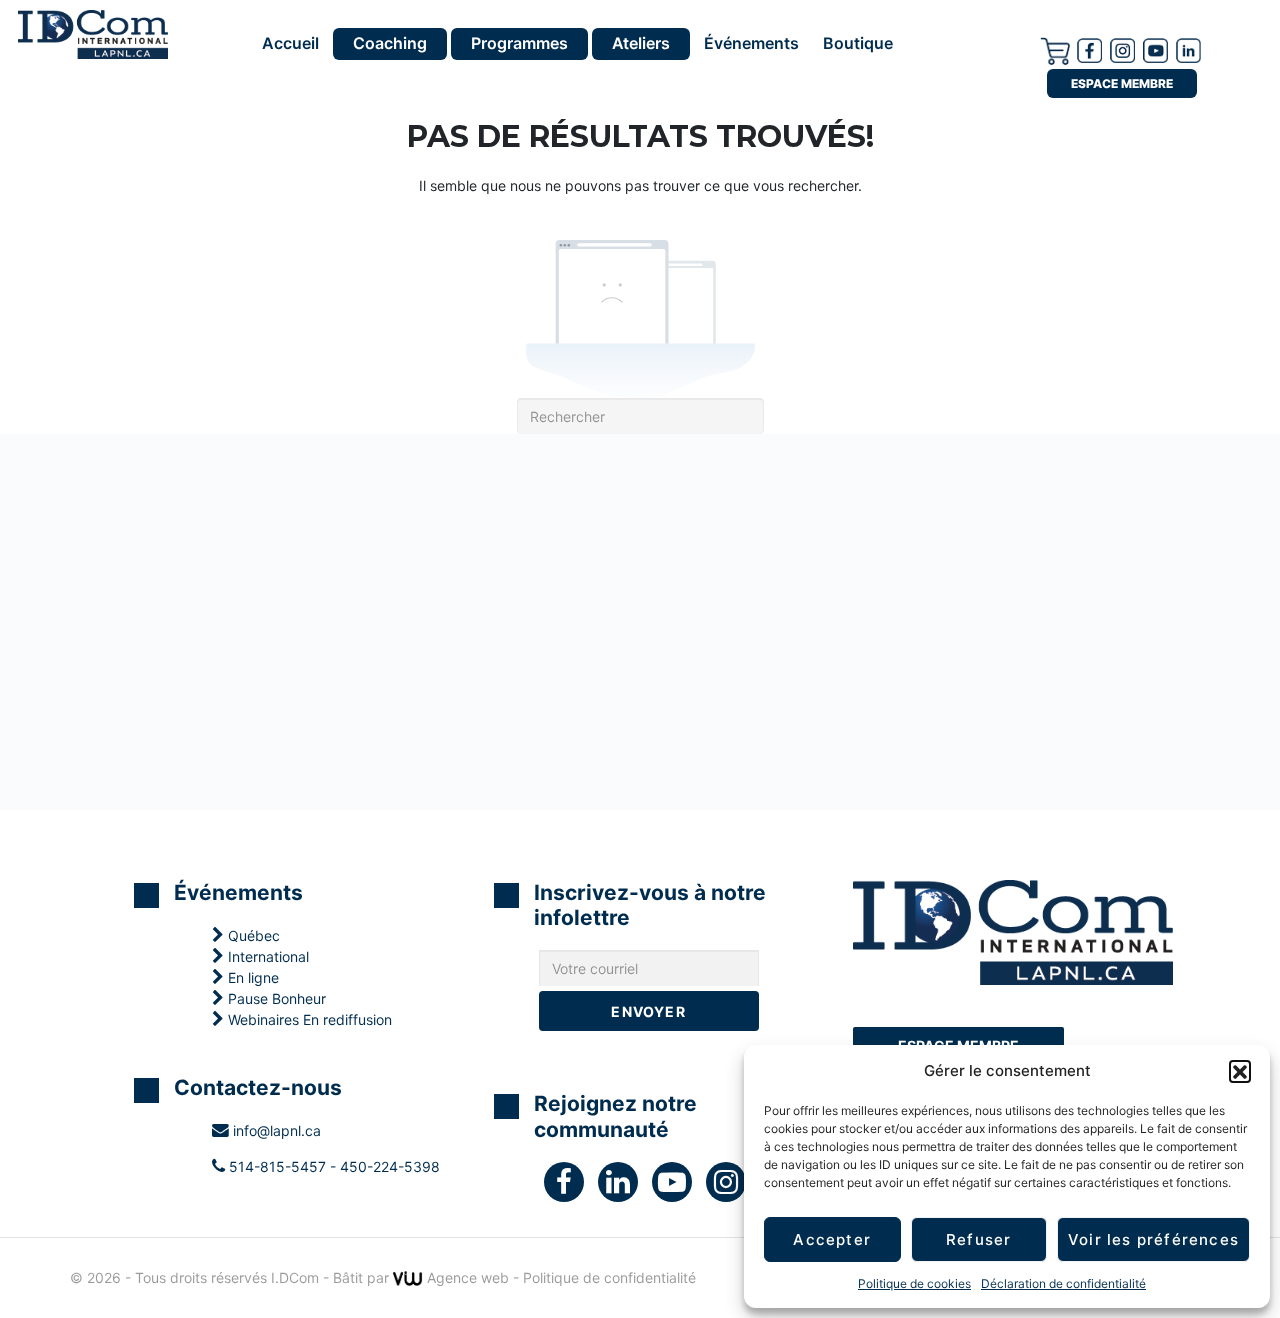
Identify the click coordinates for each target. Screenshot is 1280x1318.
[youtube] (1155, 49)
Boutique (858, 44)
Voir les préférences (1153, 1239)
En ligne (251, 977)
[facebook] (1089, 49)
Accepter (832, 1239)
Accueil (290, 44)
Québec (252, 935)
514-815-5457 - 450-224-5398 (332, 1166)
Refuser (978, 1239)
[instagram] (1122, 49)
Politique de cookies (914, 1283)
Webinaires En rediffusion (308, 1019)
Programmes (519, 43)
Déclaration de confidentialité (1063, 1283)
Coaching (390, 43)
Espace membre (1122, 83)
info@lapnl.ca (275, 1130)
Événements (751, 44)
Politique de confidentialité (609, 1277)
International (266, 956)
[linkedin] (625, 1186)
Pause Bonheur (275, 998)
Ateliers (641, 43)
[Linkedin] (1188, 49)
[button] (1240, 1071)
